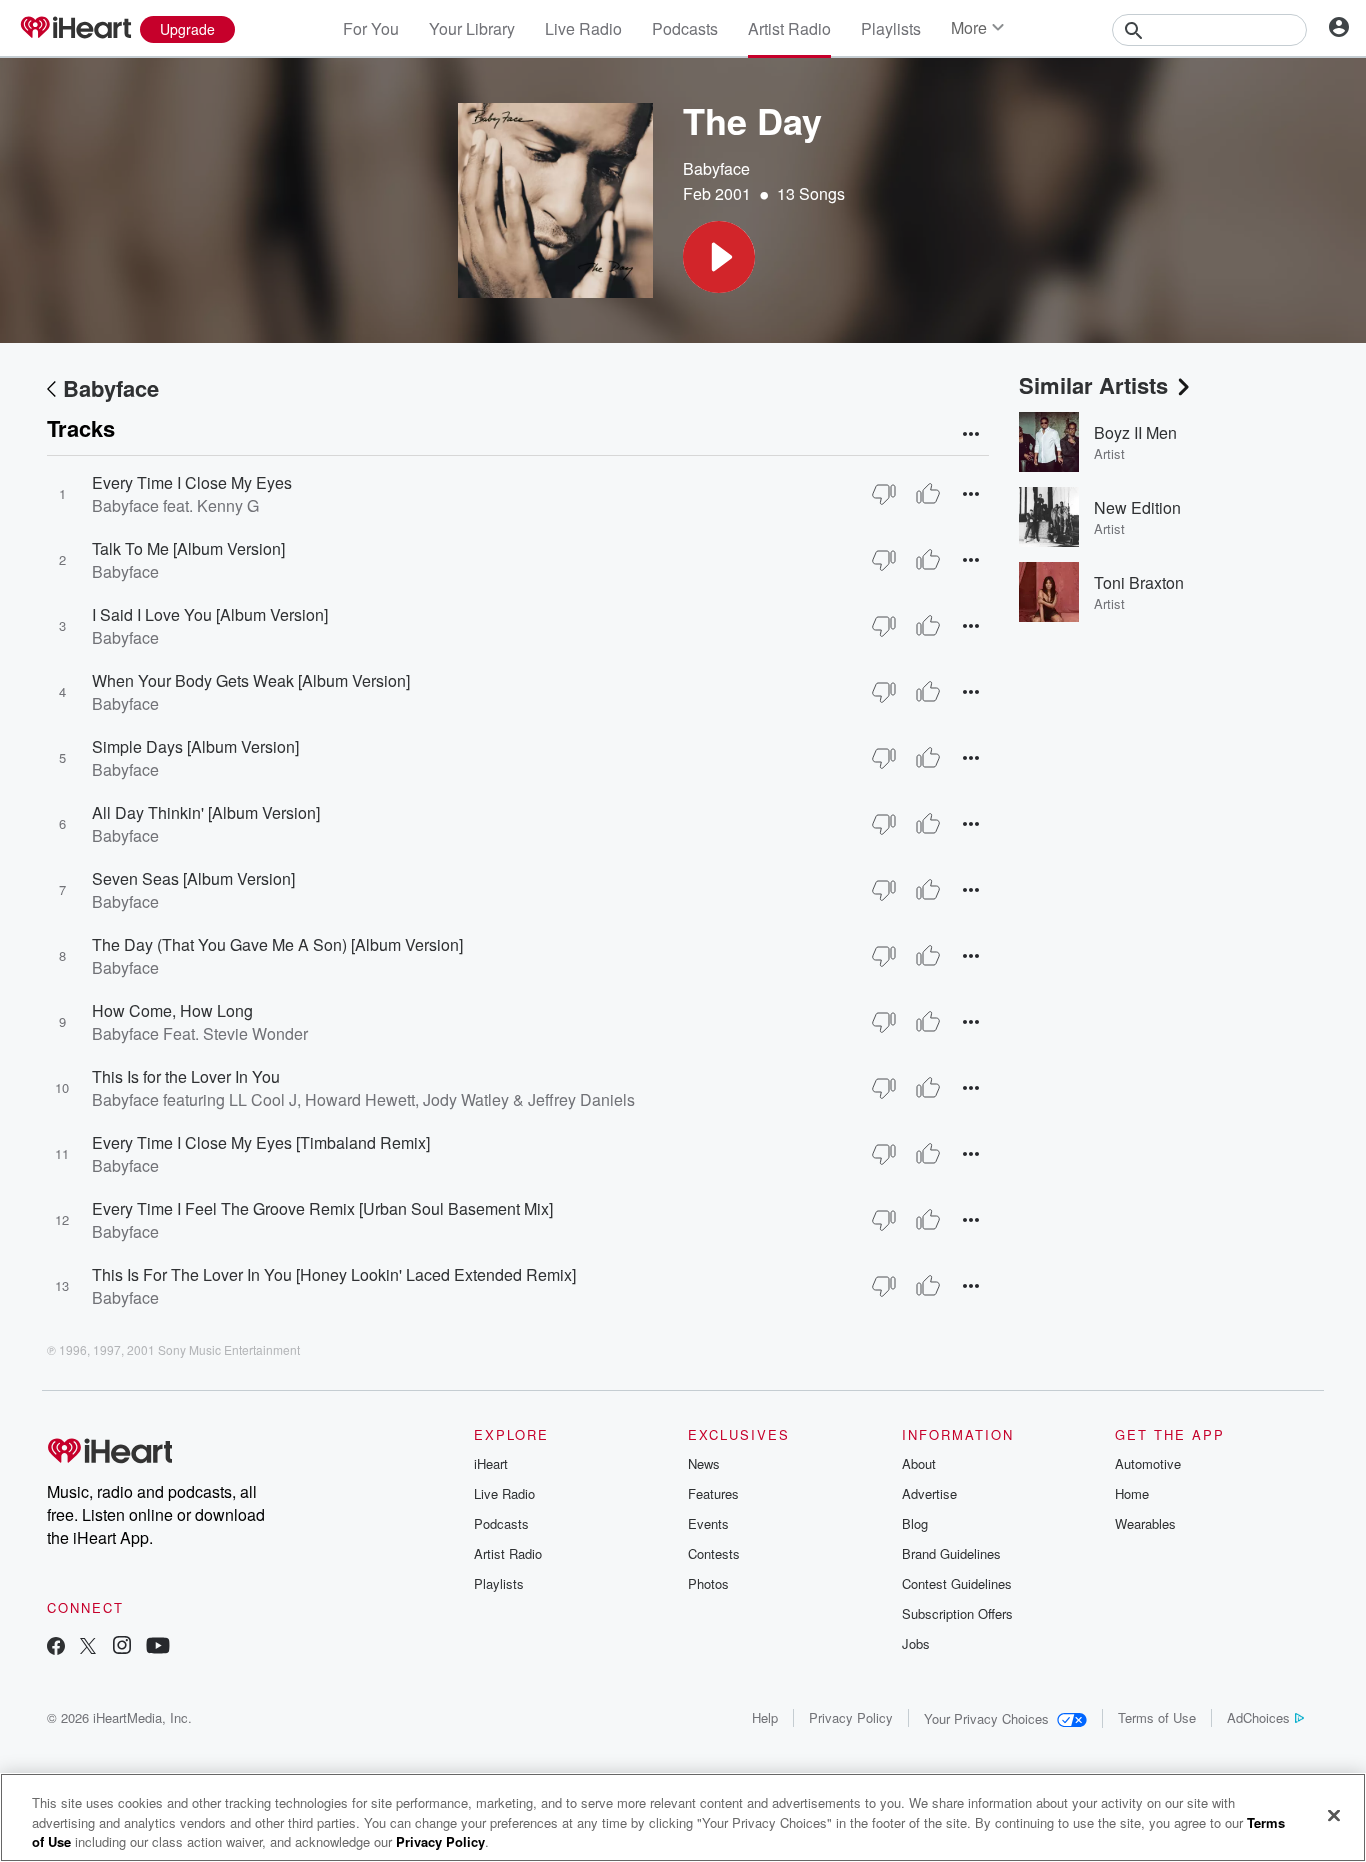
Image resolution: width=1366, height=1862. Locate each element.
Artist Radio (789, 28)
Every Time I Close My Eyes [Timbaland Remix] (261, 1142)
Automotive (1148, 1463)
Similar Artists (1093, 385)
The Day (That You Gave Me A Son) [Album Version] (277, 944)
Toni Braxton (1139, 582)
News (704, 1463)
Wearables (1145, 1523)
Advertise (929, 1493)
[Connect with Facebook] (56, 1647)
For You (371, 28)
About (919, 1463)
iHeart (491, 1463)
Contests (714, 1553)
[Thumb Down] (884, 494)
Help (765, 1717)
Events (708, 1523)
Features (713, 1493)
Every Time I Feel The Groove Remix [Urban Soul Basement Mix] (322, 1208)
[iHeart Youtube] (158, 1647)
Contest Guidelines (957, 1583)
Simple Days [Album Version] (195, 746)
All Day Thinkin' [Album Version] (206, 812)
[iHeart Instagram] (122, 1647)
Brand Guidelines (951, 1553)
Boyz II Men (1135, 432)
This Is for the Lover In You (186, 1076)
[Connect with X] (88, 1647)
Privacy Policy (851, 1717)
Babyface (716, 168)
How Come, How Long (172, 1010)
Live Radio (583, 28)
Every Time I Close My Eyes (192, 482)
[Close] (1334, 1815)
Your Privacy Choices (986, 1718)
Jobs (916, 1643)
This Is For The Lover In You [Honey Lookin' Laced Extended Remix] (334, 1274)
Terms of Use (1157, 1717)
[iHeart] (75, 29)
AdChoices (1258, 1717)
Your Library (472, 28)
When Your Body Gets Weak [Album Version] (251, 680)
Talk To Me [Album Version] (188, 548)
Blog (915, 1523)
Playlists (891, 28)
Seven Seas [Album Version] (193, 878)
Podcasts (685, 28)
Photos (708, 1583)
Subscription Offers (957, 1613)
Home (1132, 1493)
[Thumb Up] (928, 494)
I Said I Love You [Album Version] (210, 614)
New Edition (1137, 507)
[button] (719, 257)
